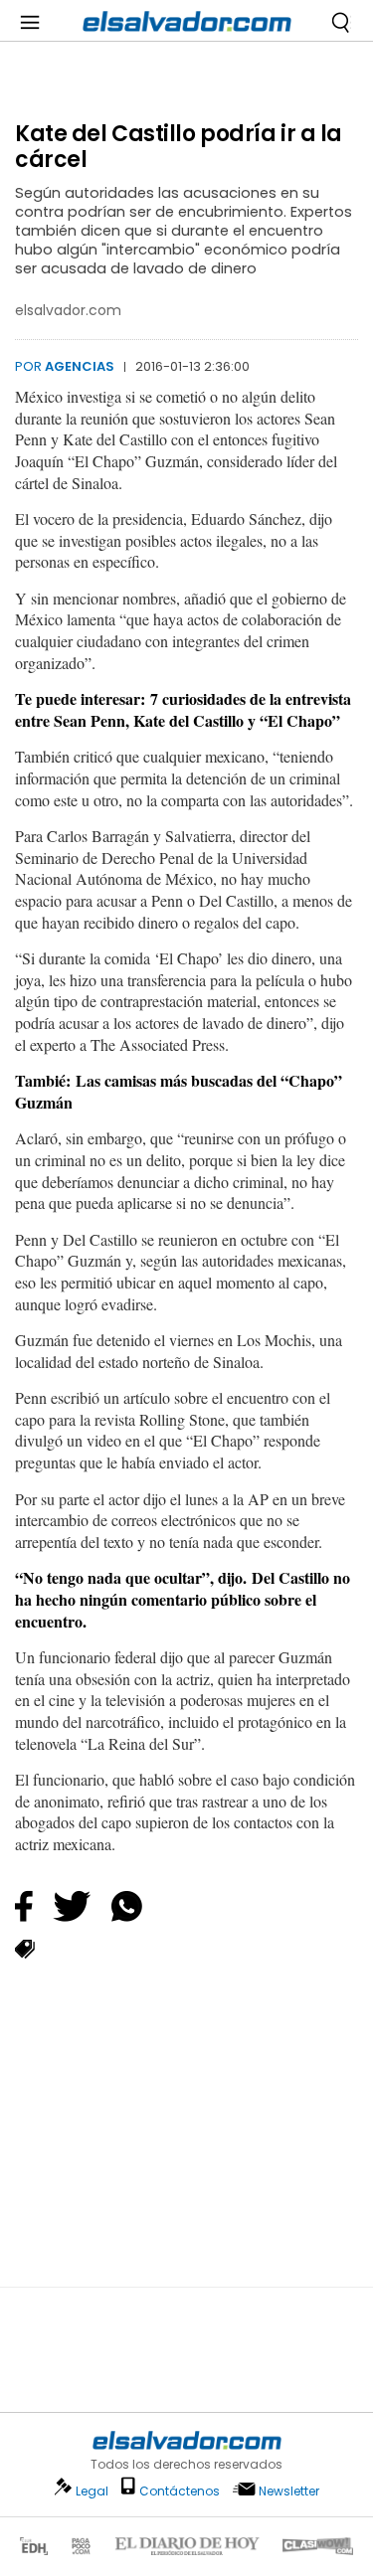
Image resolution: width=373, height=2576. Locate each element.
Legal (92, 2491)
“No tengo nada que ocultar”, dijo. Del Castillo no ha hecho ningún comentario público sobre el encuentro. (183, 1599)
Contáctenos (180, 2491)
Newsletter (289, 2491)
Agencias (80, 366)
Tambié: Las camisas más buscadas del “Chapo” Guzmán (179, 1091)
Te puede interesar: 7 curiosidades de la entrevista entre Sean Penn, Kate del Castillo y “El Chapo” (183, 709)
